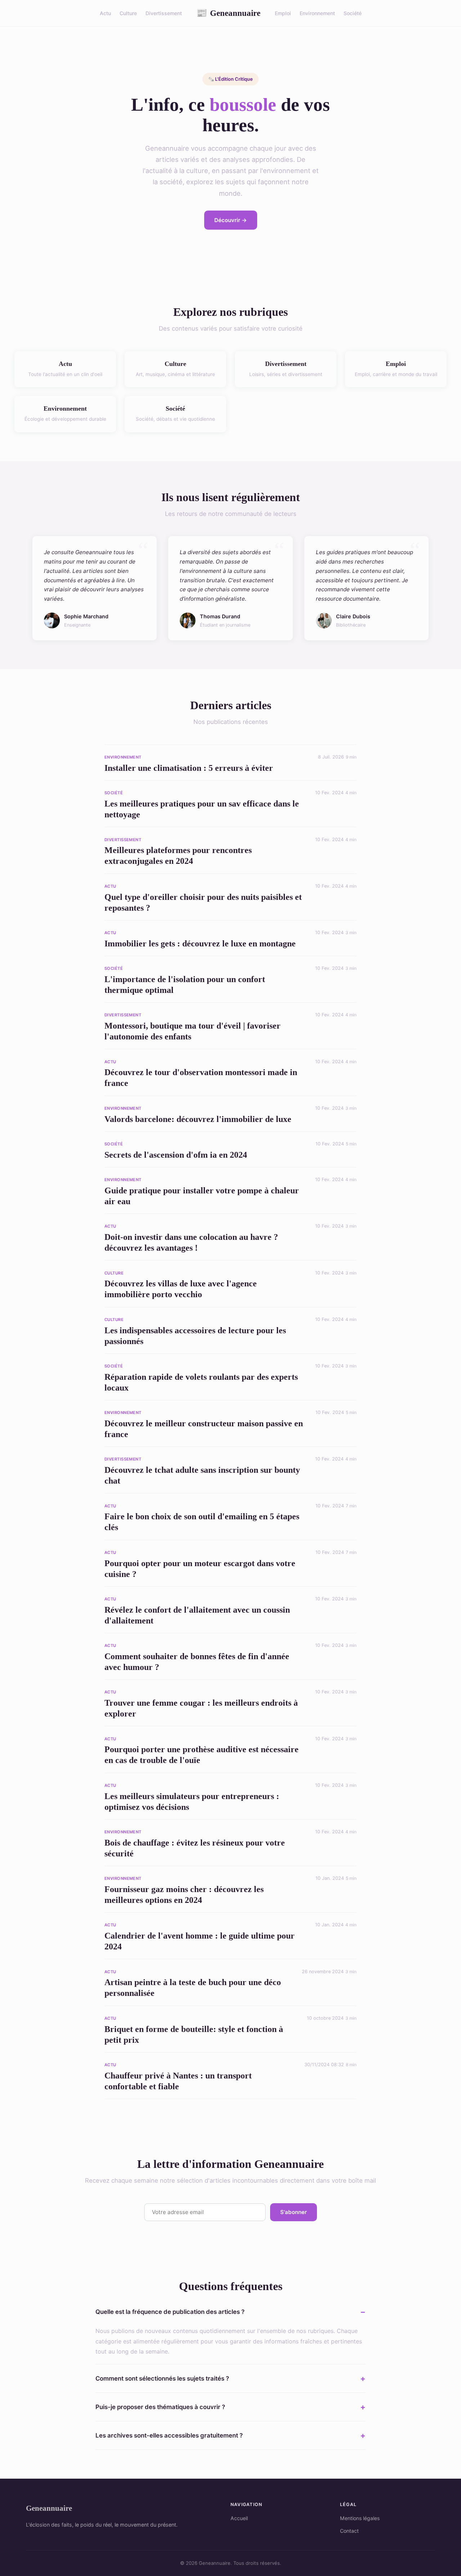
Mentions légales (360, 2518)
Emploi (283, 13)
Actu (105, 13)
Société (353, 13)
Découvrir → (231, 220)
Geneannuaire (228, 13)
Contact (349, 2531)
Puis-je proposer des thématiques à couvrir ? (160, 2407)
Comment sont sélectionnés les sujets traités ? (162, 2378)
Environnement (317, 13)
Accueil (239, 2518)
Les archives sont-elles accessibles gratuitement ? (169, 2435)
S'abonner (294, 2212)
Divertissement (164, 13)
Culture (128, 13)
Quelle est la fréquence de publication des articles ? (170, 2312)
